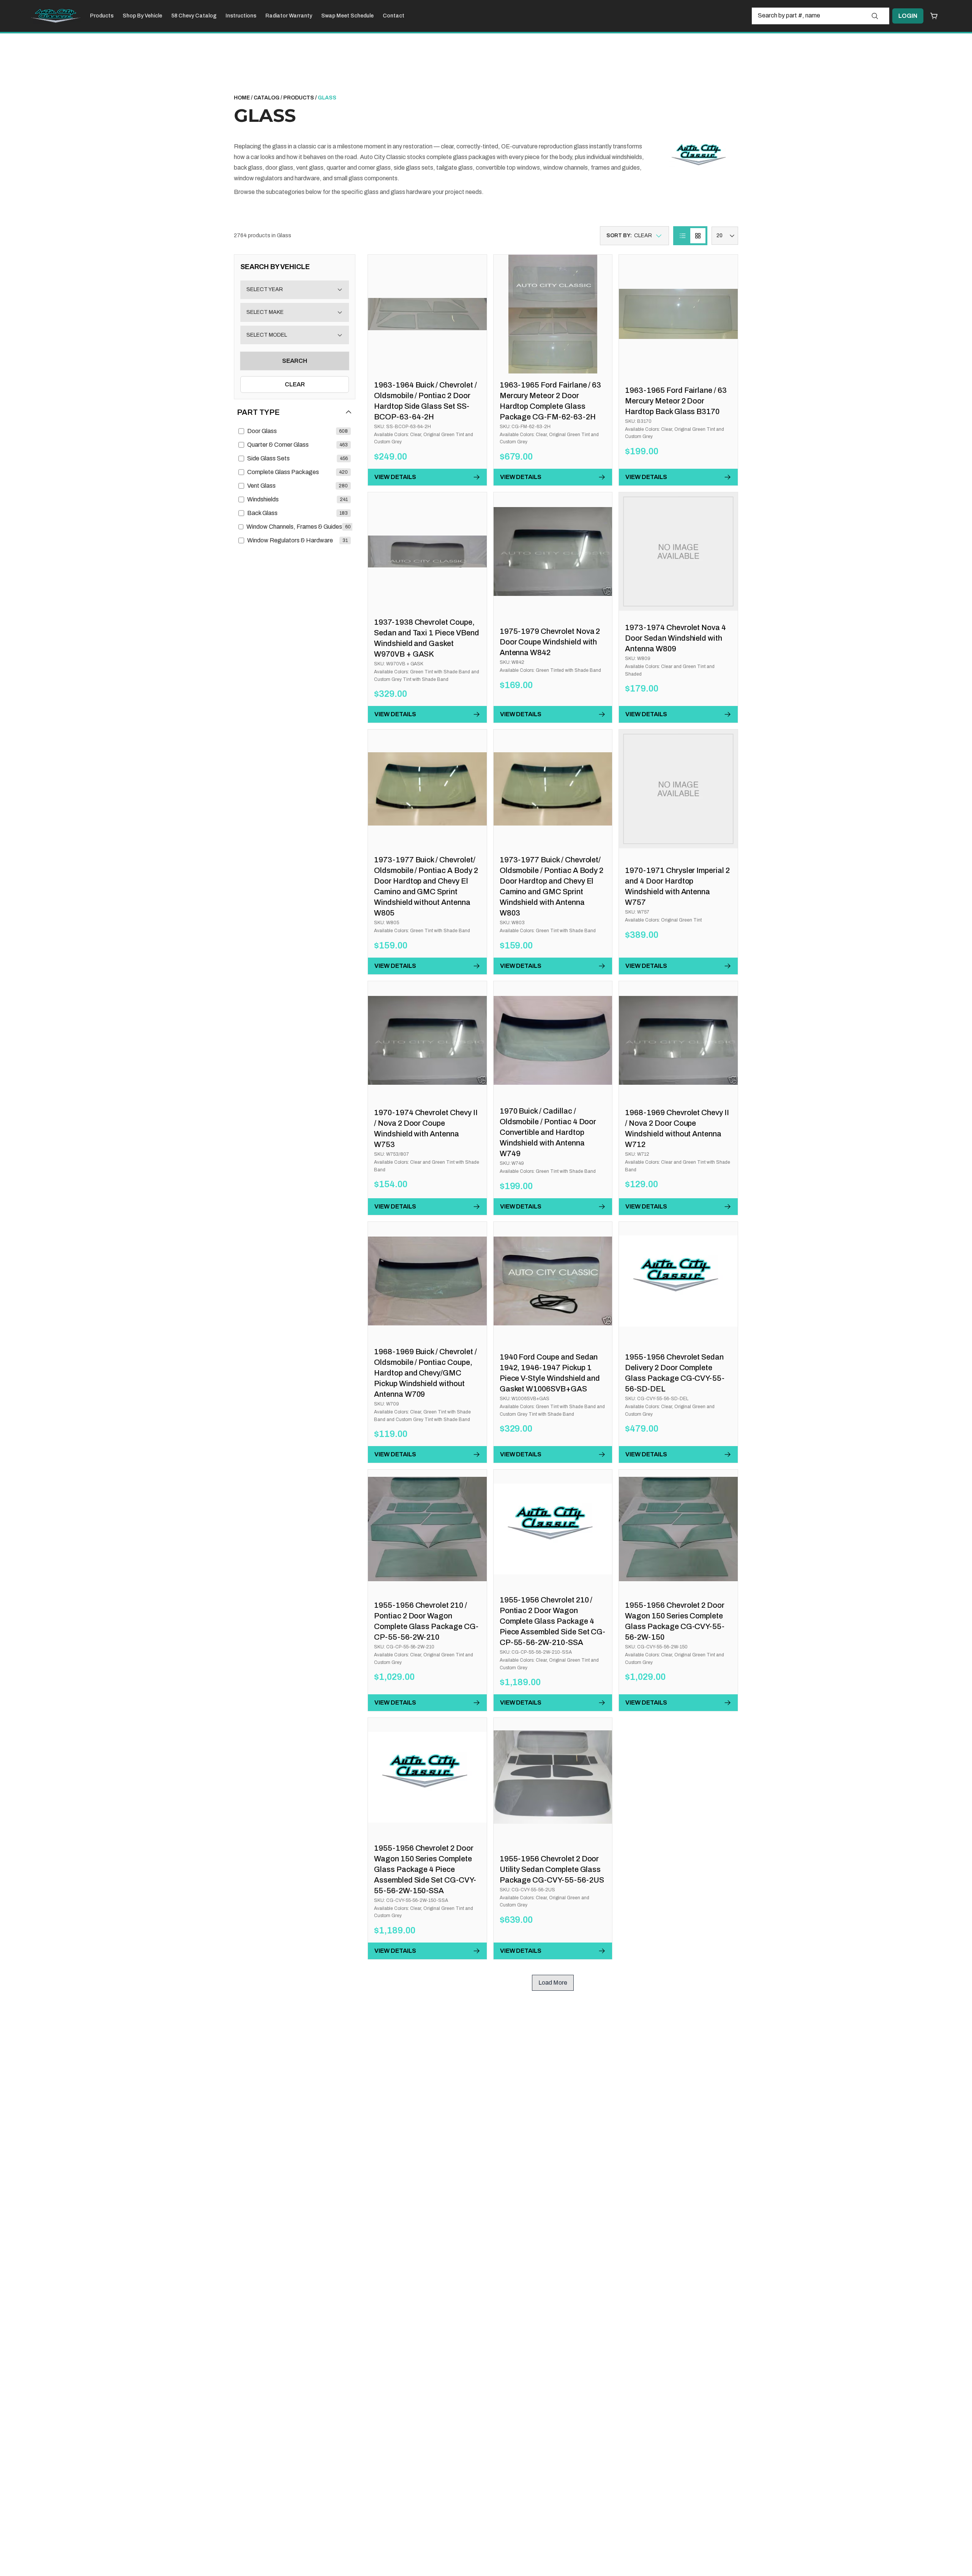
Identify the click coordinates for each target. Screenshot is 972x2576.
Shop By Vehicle (142, 16)
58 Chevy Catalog (194, 16)
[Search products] (875, 16)
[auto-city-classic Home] (56, 16)
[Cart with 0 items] (934, 16)
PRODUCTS (299, 98)
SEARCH (295, 361)
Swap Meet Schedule (347, 16)
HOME (242, 98)
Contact (394, 16)
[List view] (683, 236)
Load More (553, 1983)
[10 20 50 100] (725, 236)
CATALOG (267, 98)
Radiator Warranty (289, 16)
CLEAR (295, 384)
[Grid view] (698, 236)
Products (102, 16)
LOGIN (908, 16)
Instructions (241, 16)
